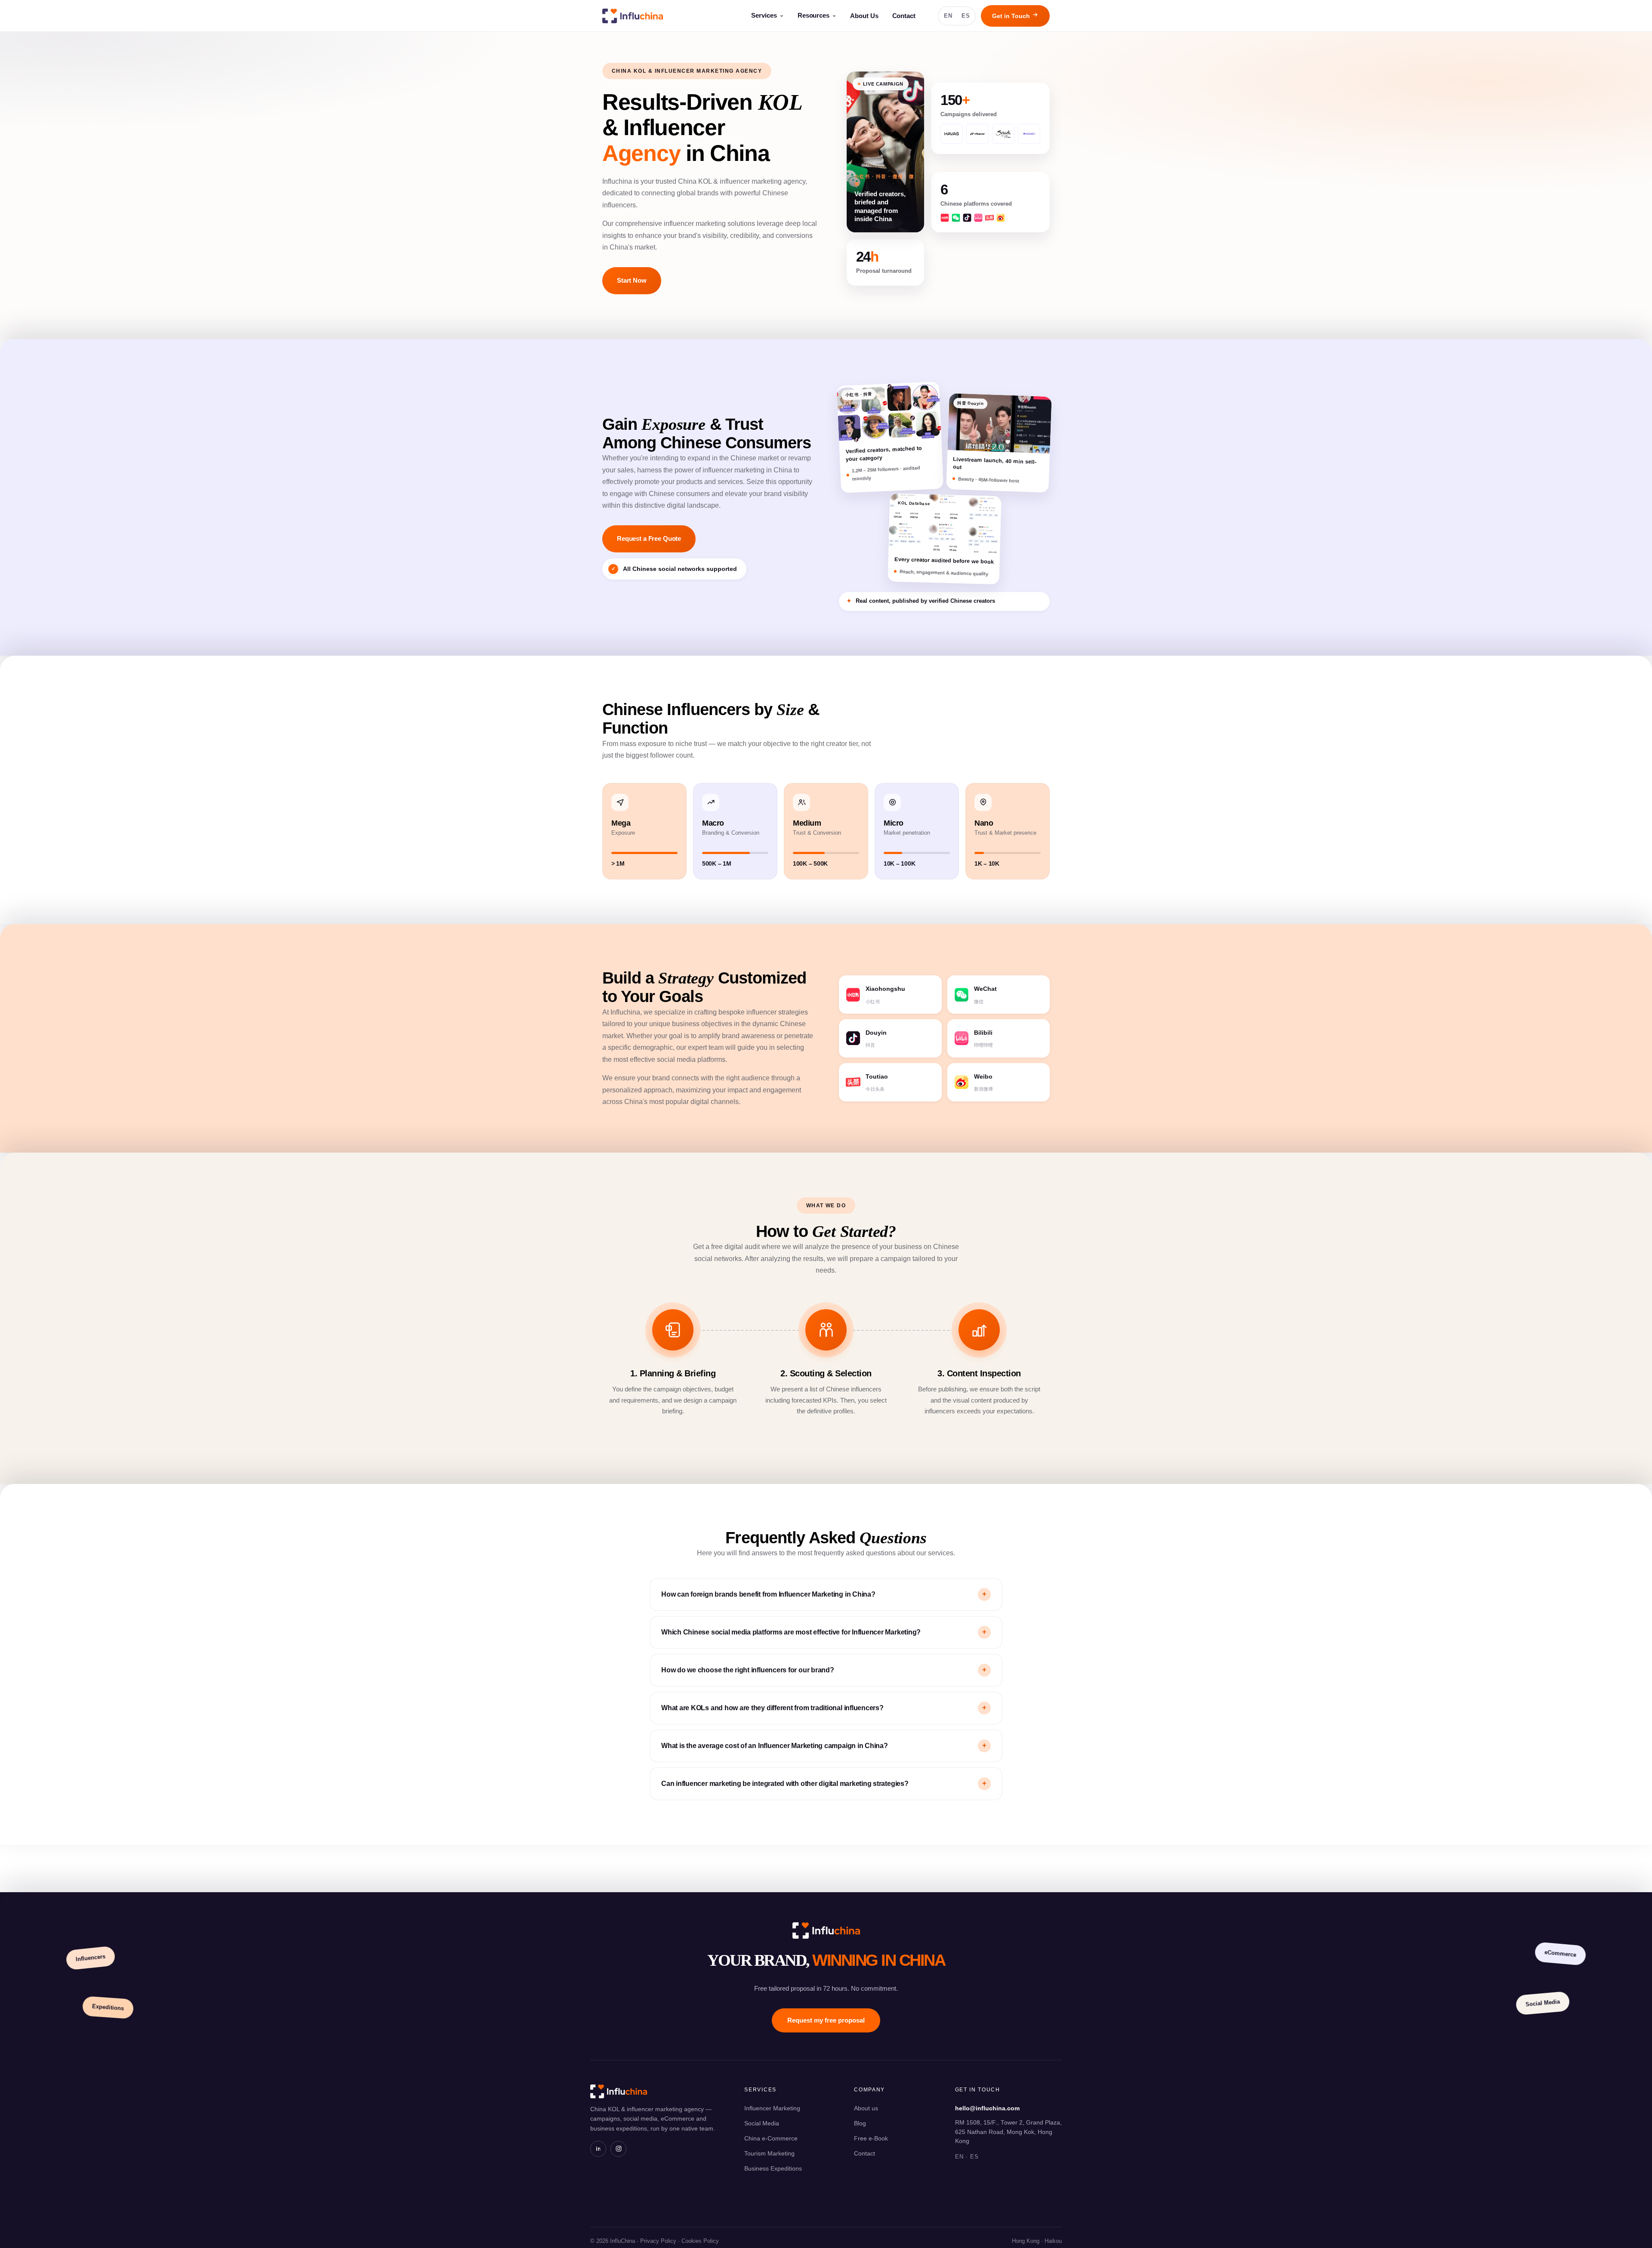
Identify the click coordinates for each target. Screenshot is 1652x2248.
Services (764, 15)
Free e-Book (871, 2138)
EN (948, 16)
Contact (904, 16)
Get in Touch (1012, 16)
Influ (826, 1930)
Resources (814, 15)
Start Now (632, 281)
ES (966, 16)
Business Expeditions (773, 2168)
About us (866, 2108)
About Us (864, 16)
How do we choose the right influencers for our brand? (824, 1670)
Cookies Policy (700, 2241)
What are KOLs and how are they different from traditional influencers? (824, 1708)
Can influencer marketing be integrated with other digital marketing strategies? (824, 1784)
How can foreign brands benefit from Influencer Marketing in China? (824, 1594)
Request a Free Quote (649, 539)
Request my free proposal (826, 2020)
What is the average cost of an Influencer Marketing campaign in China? (824, 1746)
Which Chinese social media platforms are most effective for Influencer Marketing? (824, 1632)
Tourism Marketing (769, 2153)
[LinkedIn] (598, 2149)
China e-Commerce (771, 2138)
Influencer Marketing (772, 2108)
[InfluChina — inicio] (633, 16)
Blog (860, 2123)
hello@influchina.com (987, 2108)
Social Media (762, 2123)
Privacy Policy (658, 2241)
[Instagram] (618, 2149)
